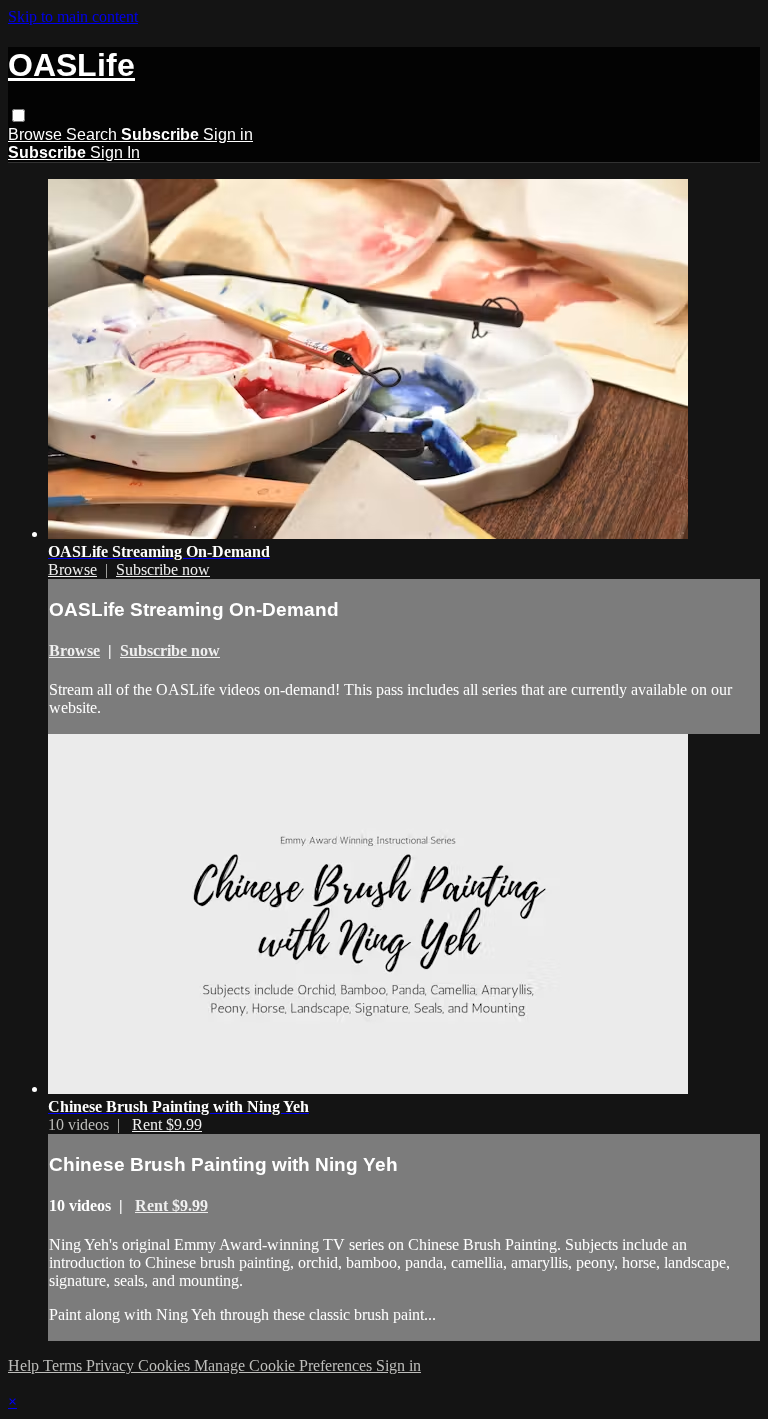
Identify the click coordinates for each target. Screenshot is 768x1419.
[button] (18, 115)
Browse (37, 134)
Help (25, 1365)
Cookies (166, 1365)
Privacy (112, 1365)
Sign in (228, 134)
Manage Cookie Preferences (285, 1365)
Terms (64, 1365)
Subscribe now (163, 569)
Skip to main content (73, 16)
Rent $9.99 (167, 1124)
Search (93, 134)
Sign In (115, 152)
